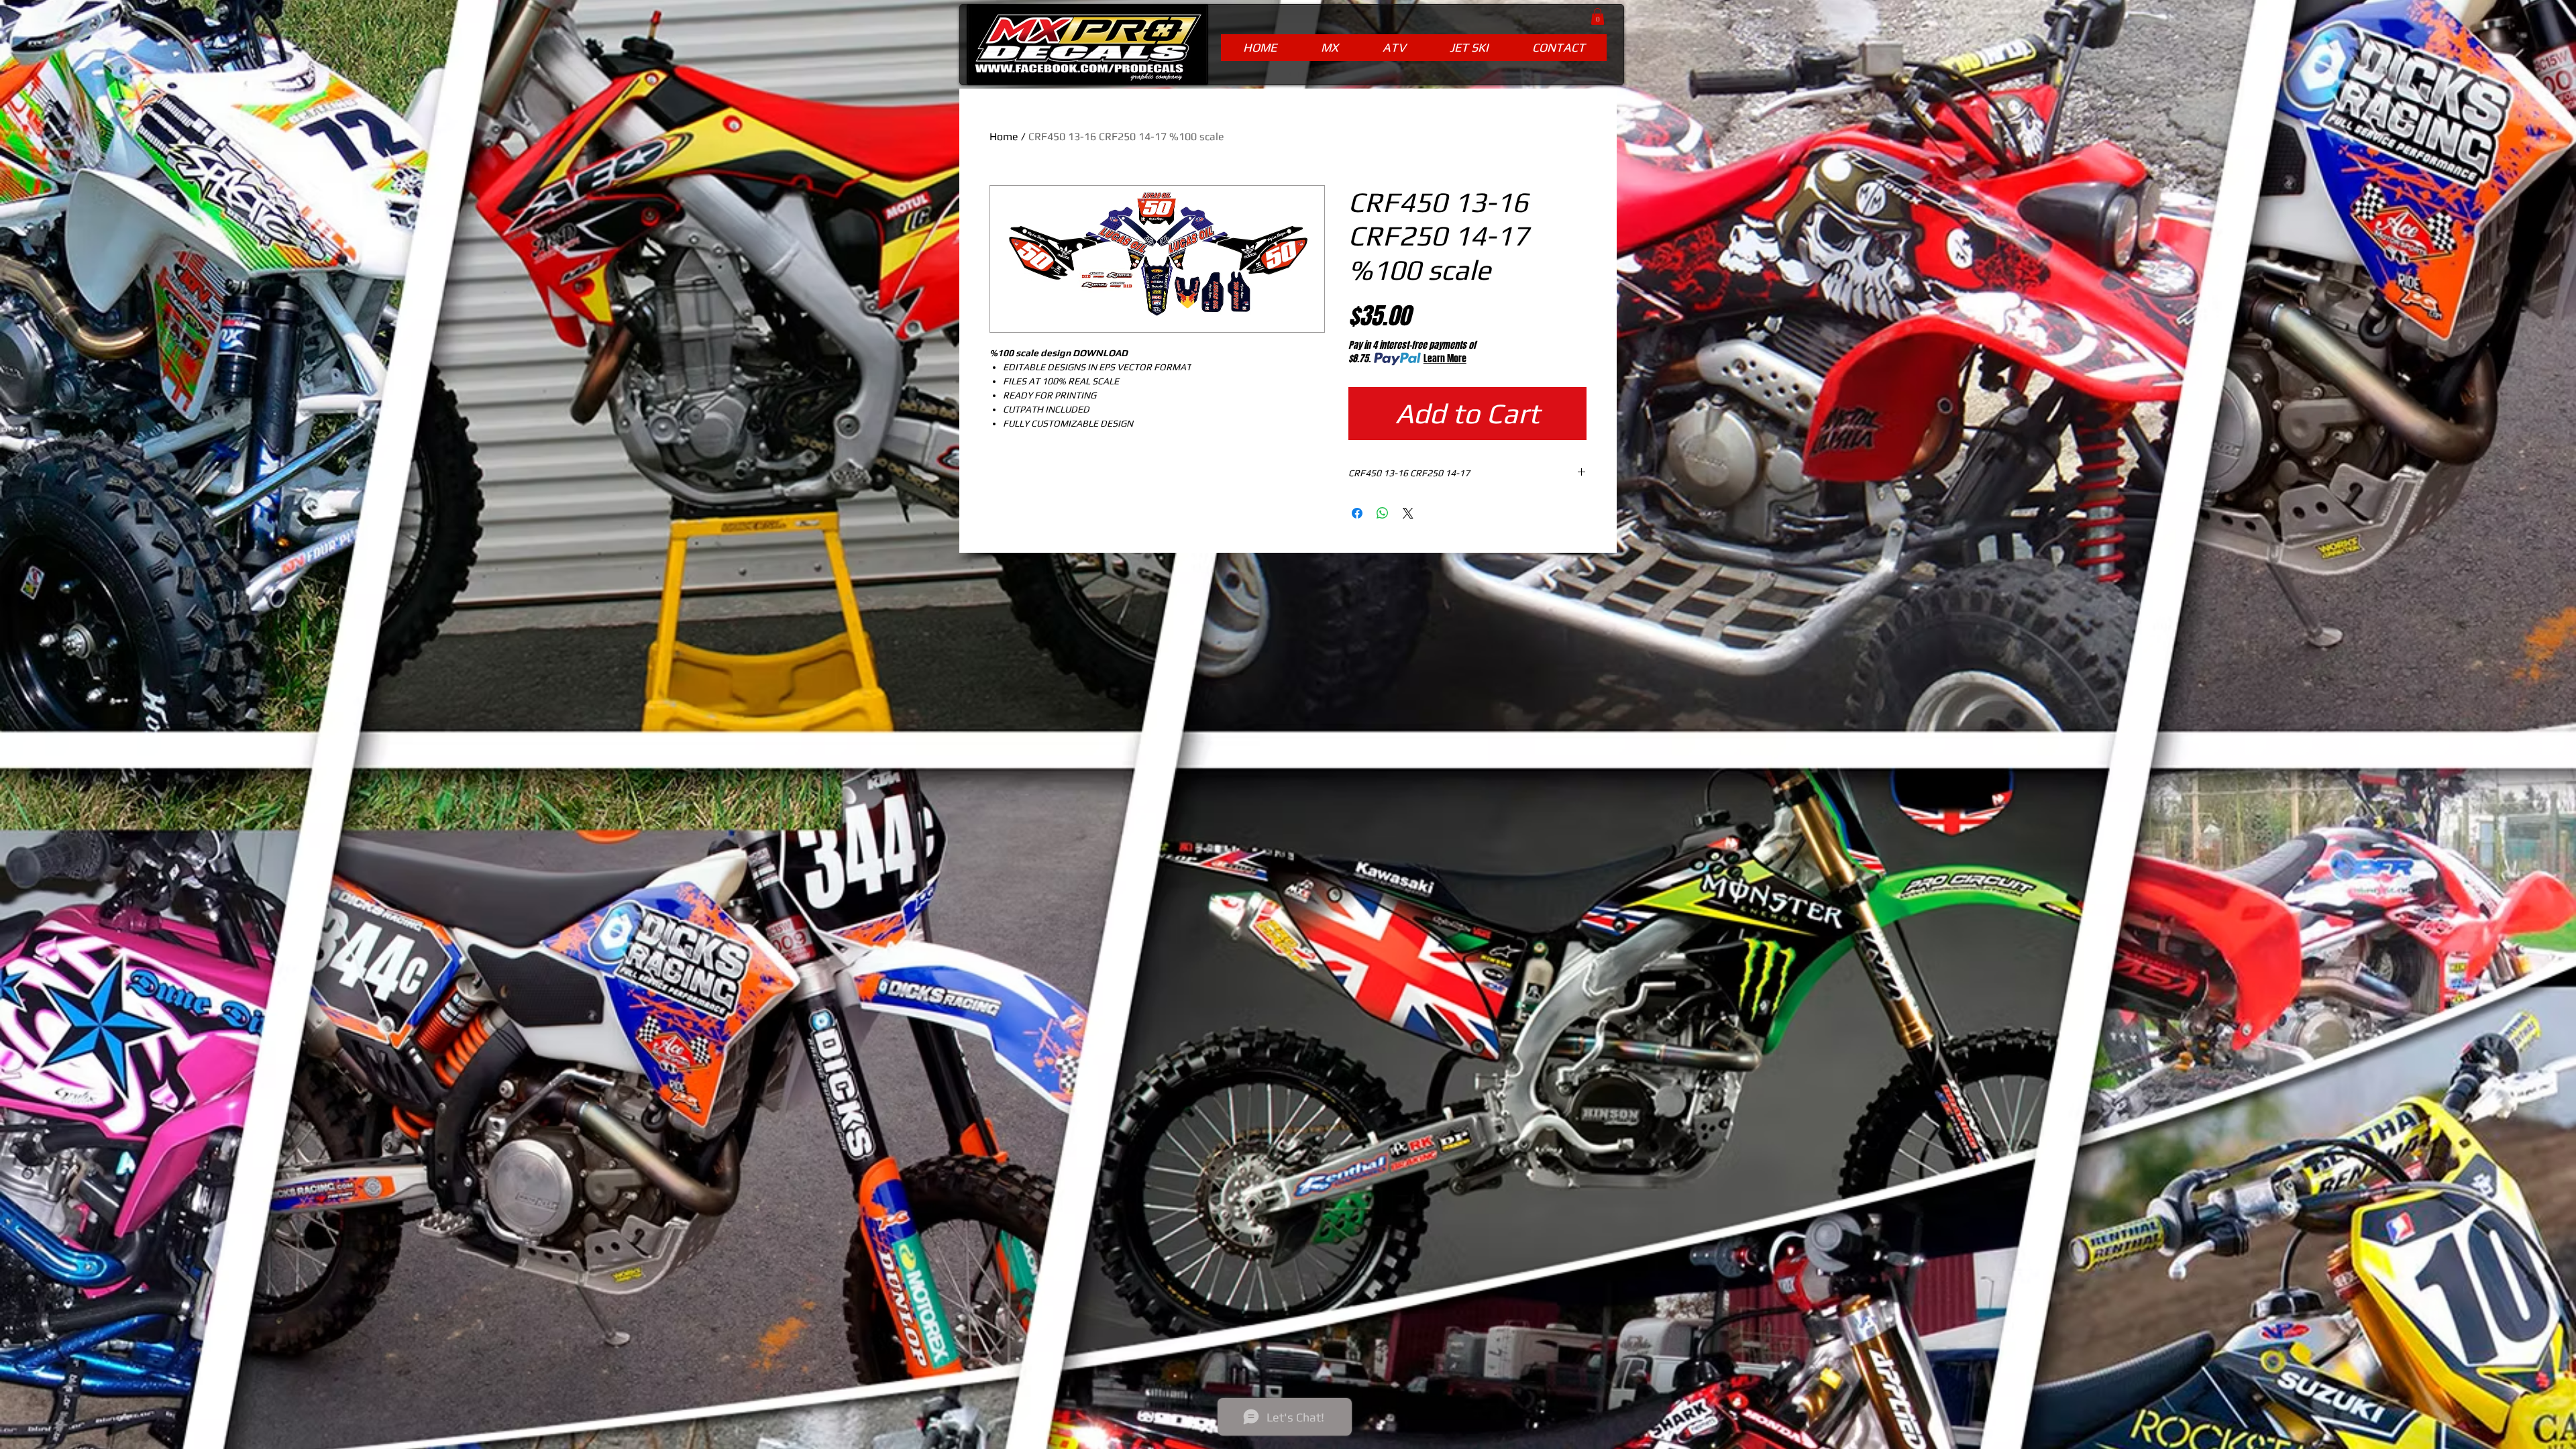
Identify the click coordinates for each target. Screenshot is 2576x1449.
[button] (1598, 16)
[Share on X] (1408, 513)
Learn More (1445, 359)
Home (1004, 137)
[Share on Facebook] (1357, 513)
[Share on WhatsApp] (1383, 513)
